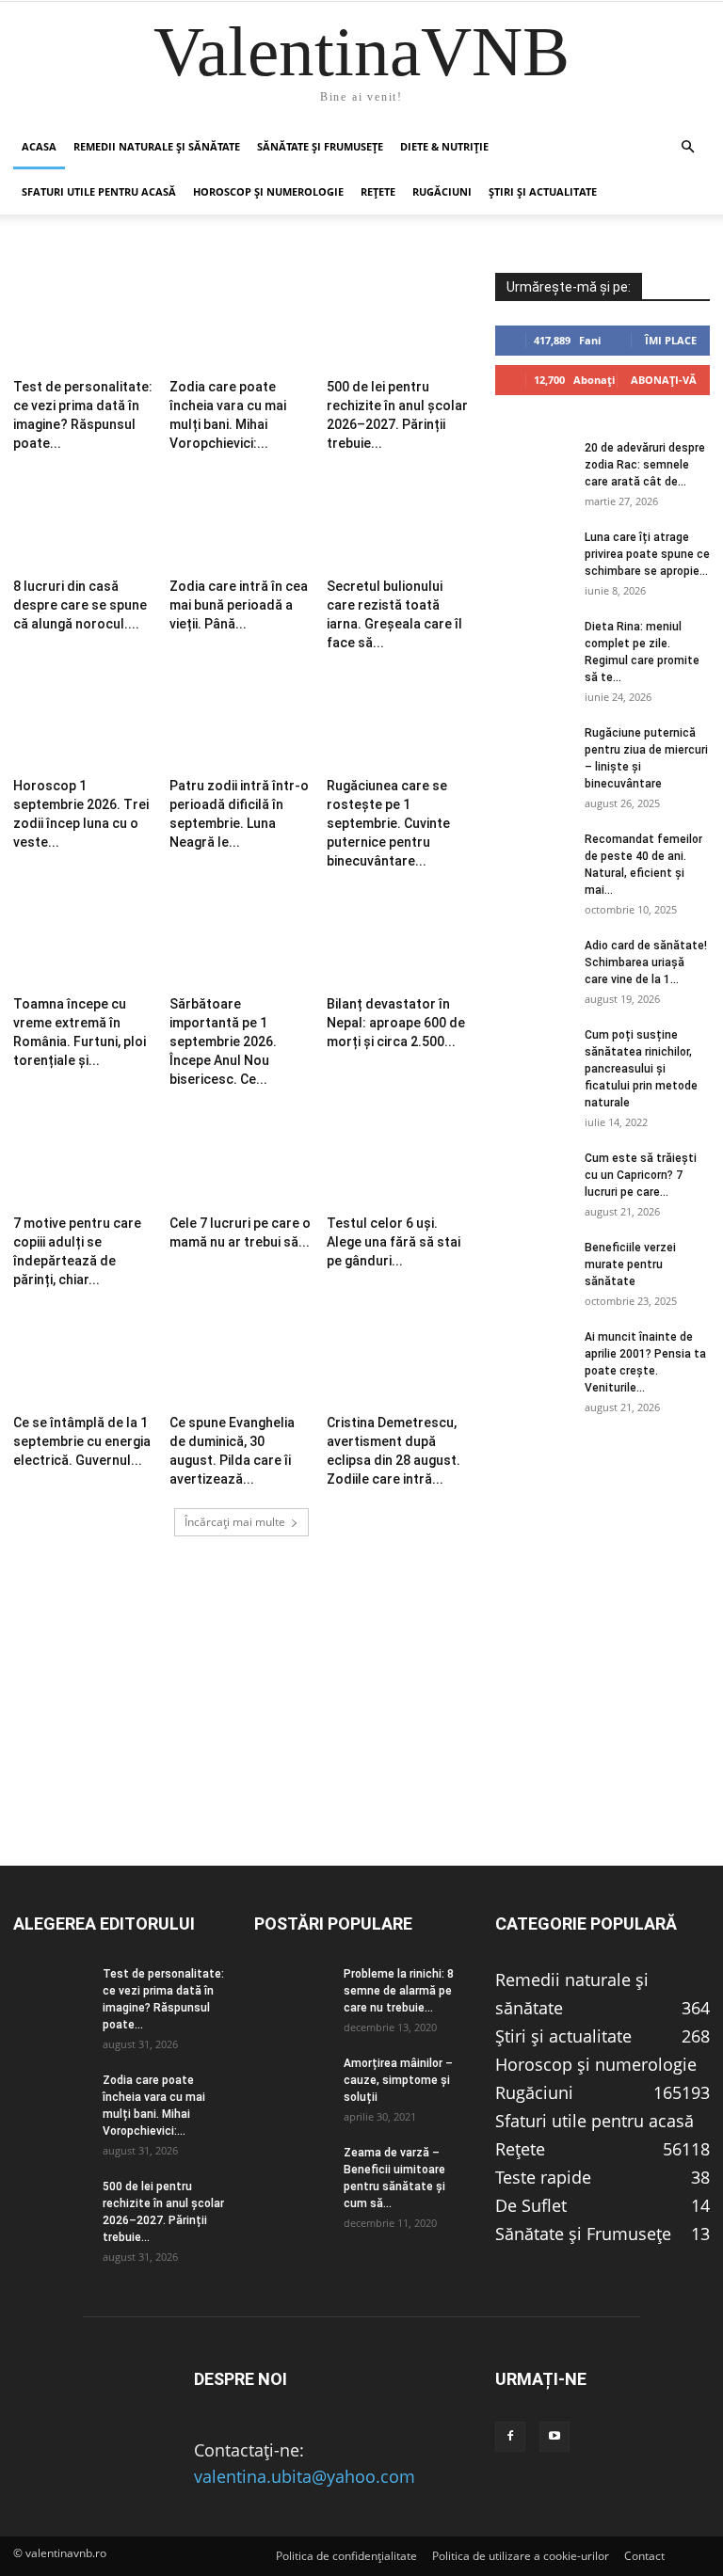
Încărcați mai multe (235, 1522)
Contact (644, 2556)
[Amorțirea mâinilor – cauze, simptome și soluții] (292, 2081)
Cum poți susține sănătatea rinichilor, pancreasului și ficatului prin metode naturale (641, 1069)
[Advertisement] (361, 1733)
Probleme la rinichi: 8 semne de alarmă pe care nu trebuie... (399, 1991)
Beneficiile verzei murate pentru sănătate (630, 1264)
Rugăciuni (442, 191)
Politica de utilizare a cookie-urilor (521, 2556)
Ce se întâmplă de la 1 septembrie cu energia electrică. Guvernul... (82, 1441)
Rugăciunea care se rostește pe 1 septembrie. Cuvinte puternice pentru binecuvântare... (388, 823)
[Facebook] (510, 2437)
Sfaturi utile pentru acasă (99, 191)
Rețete (378, 191)
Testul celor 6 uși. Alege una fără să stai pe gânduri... (394, 1242)
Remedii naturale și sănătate (157, 146)
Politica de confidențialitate (346, 2556)
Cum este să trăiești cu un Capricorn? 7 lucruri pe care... (641, 1175)
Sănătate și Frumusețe (320, 146)
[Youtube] (554, 2437)
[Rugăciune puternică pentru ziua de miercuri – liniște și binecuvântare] (533, 751)
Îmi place (671, 340)
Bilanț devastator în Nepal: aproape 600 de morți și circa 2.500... (396, 1023)
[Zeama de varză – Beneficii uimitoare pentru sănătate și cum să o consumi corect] (292, 2171)
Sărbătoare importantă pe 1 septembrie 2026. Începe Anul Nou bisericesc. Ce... (223, 1042)
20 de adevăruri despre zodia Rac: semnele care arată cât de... (645, 465)
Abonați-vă (664, 380)
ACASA (39, 146)
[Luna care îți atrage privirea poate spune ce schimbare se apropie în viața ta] (533, 555)
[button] (687, 146)
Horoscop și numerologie (268, 191)
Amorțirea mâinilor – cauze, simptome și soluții (398, 2080)
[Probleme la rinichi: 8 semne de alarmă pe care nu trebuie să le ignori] (292, 1992)
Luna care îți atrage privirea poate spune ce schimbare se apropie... (647, 554)
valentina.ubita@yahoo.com (305, 2476)
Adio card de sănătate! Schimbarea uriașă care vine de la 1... (646, 962)
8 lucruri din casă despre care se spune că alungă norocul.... (80, 605)
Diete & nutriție (444, 146)
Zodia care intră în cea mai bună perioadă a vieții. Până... (239, 605)
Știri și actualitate (543, 191)
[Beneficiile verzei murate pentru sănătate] (533, 1265)
